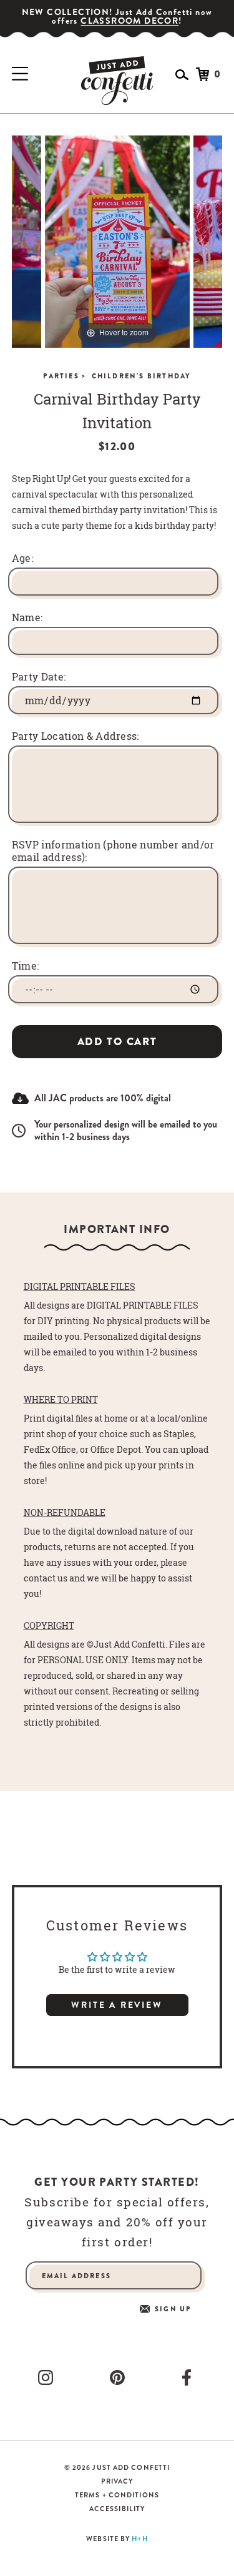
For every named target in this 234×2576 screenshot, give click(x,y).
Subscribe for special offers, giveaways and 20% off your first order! (117, 2222)
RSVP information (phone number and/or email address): (113, 851)
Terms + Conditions (117, 2495)
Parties (65, 376)
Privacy (117, 2481)
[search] (182, 75)
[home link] (117, 81)
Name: (27, 617)
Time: (26, 966)
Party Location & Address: (76, 736)
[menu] (20, 74)
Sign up (173, 2309)
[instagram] (48, 2377)
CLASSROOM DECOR (129, 21)
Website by (117, 2539)
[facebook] (189, 2377)
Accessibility (117, 2509)
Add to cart (117, 1042)
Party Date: (39, 677)
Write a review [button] (117, 2005)
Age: (22, 558)
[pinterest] (120, 2377)
